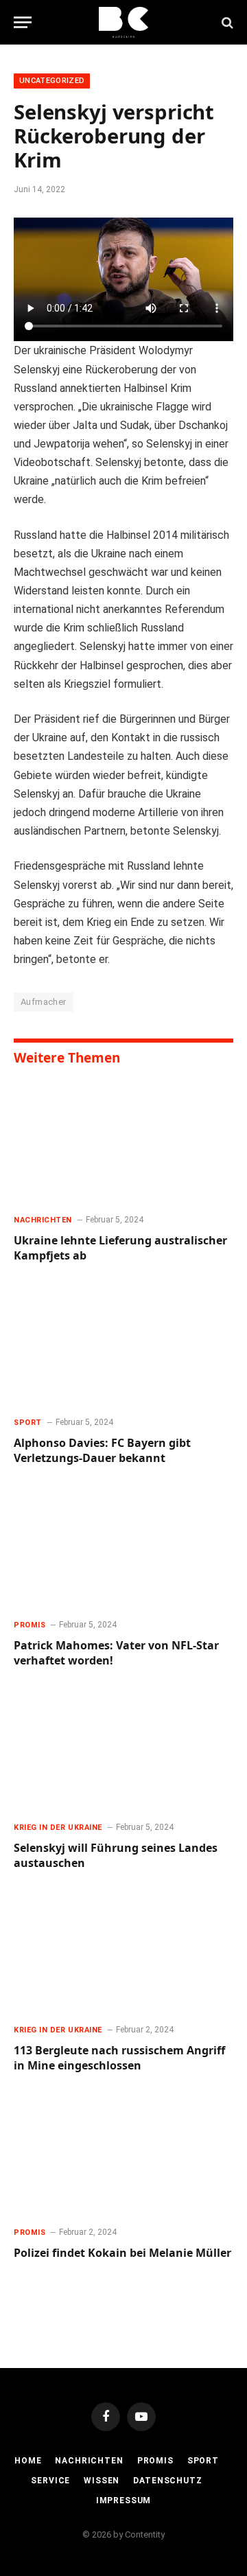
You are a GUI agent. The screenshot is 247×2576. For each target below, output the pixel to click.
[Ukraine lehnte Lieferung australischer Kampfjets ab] (123, 1141)
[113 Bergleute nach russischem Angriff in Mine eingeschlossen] (123, 1951)
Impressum (124, 2500)
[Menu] (23, 22)
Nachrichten (89, 2461)
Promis (155, 2461)
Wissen (102, 2481)
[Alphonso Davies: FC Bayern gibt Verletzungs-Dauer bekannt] (123, 1343)
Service (50, 2481)
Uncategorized (52, 81)
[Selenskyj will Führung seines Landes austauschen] (123, 1748)
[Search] (226, 22)
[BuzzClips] (124, 22)
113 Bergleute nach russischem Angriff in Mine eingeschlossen (119, 2058)
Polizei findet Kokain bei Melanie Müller (122, 2253)
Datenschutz (167, 2481)
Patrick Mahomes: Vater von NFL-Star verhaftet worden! (116, 1653)
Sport (203, 2461)
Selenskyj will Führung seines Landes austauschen (116, 1855)
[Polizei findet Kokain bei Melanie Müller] (123, 2153)
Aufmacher (44, 1002)
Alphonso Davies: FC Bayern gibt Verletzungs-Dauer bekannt (102, 1450)
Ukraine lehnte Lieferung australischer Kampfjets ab (120, 1248)
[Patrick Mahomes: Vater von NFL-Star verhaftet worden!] (123, 1546)
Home (28, 2461)
